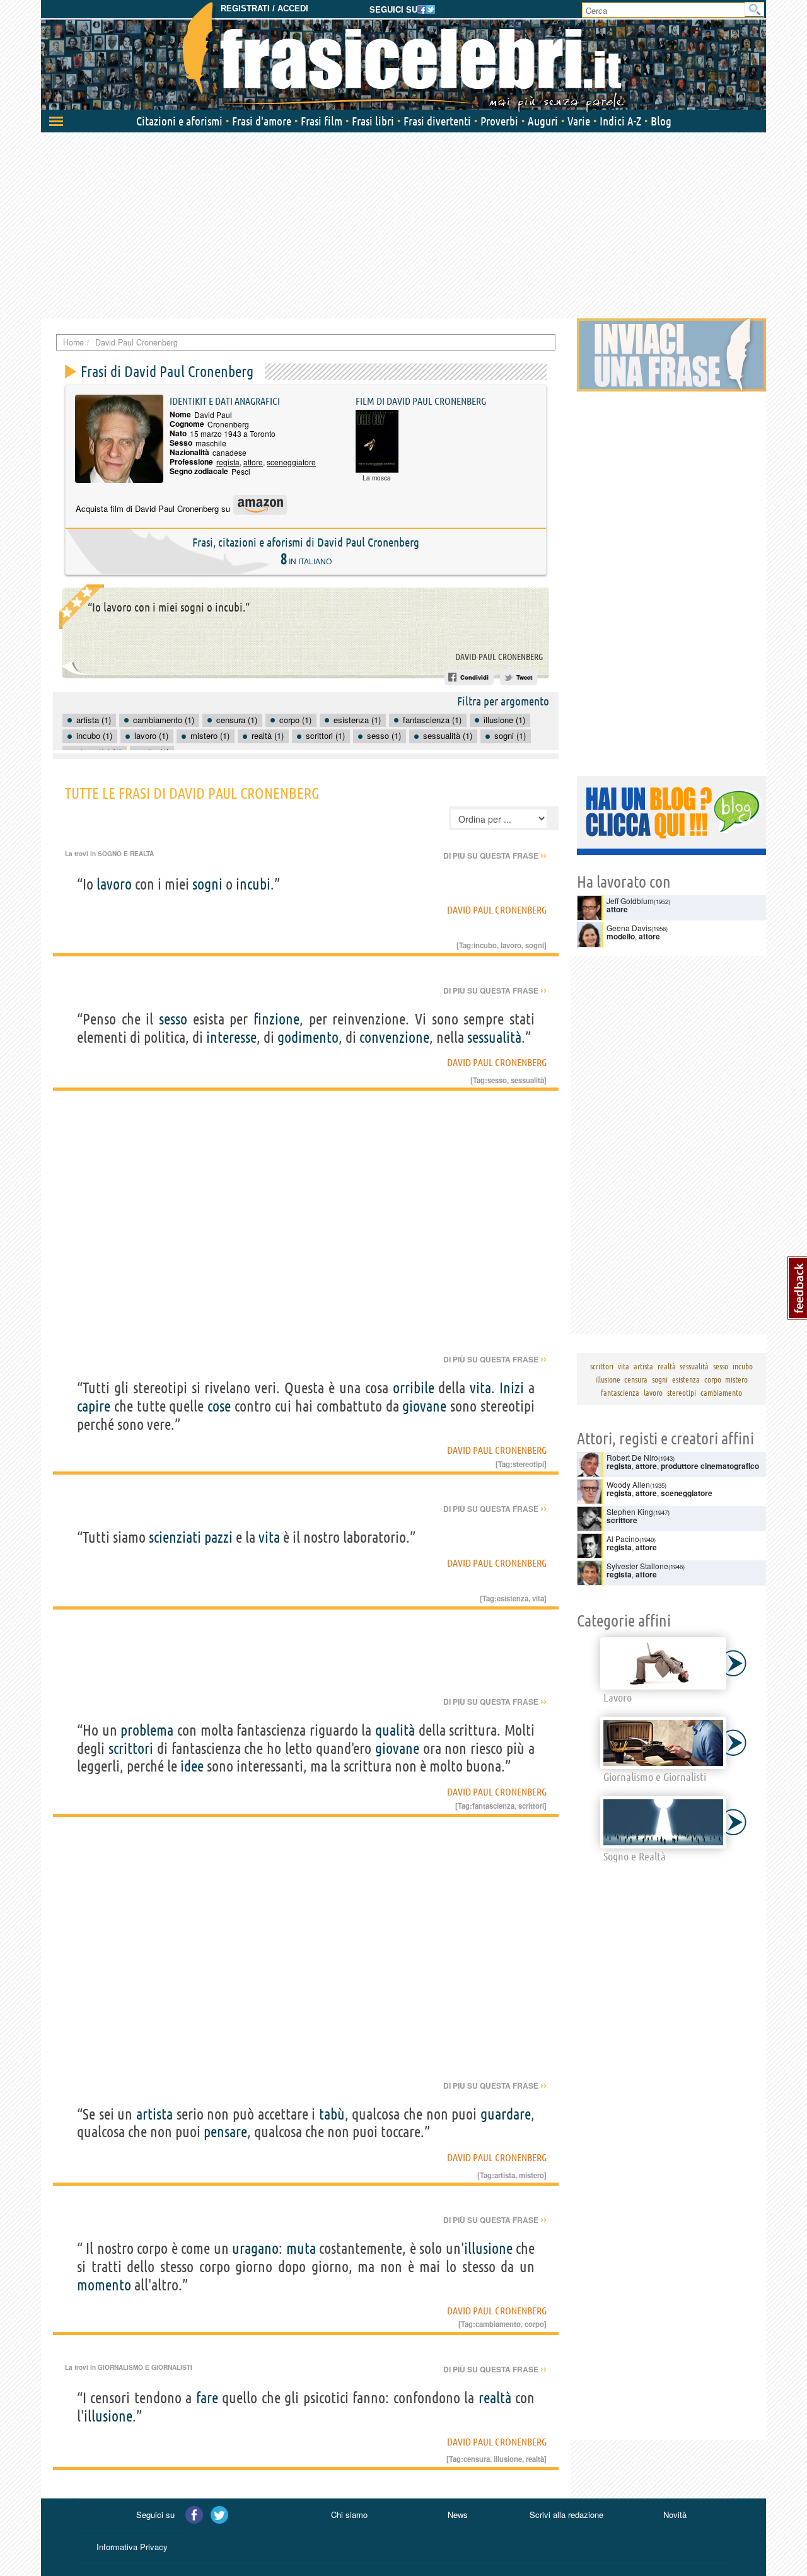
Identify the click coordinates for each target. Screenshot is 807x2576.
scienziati (175, 1537)
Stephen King (630, 1511)
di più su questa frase (495, 856)
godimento (308, 1037)
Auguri (543, 121)
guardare (506, 2114)
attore (253, 462)
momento (104, 2285)
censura (477, 2459)
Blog (661, 121)
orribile (414, 1388)
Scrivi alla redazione (566, 2515)
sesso (173, 1019)
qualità (395, 1730)
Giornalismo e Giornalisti (145, 2367)
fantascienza (493, 1806)
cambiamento (498, 2324)
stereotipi (528, 1464)
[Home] (403, 57)
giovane (424, 1406)
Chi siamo (349, 2515)
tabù (332, 2114)
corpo (534, 2324)
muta (301, 2248)
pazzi (218, 1537)
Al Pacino (623, 1539)
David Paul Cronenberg (499, 657)
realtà (495, 2398)
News (458, 2515)
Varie (579, 121)
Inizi (512, 1388)
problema (147, 1730)
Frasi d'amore (262, 121)
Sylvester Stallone (637, 1566)
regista (228, 462)
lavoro (114, 884)
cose (219, 1406)
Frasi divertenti (437, 121)
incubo (485, 945)
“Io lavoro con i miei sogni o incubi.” (169, 607)
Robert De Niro (632, 1457)
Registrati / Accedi (264, 9)
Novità (675, 2515)
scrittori (131, 1749)
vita (480, 1388)
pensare (225, 2132)
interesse (231, 1037)
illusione (488, 2248)
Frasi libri (373, 121)
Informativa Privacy (132, 2547)
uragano (255, 2248)
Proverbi (499, 121)
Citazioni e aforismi (179, 121)
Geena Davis (629, 928)
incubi (253, 884)
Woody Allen (628, 1484)
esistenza (513, 1598)
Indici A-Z (620, 121)
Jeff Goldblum (630, 901)
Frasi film (322, 121)
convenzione (394, 1037)
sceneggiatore (291, 462)
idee (192, 1766)
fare (207, 2398)
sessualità (494, 1037)
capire (94, 1406)
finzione (276, 1019)
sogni (207, 884)
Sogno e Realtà (126, 854)
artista (154, 2114)
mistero (531, 2175)
